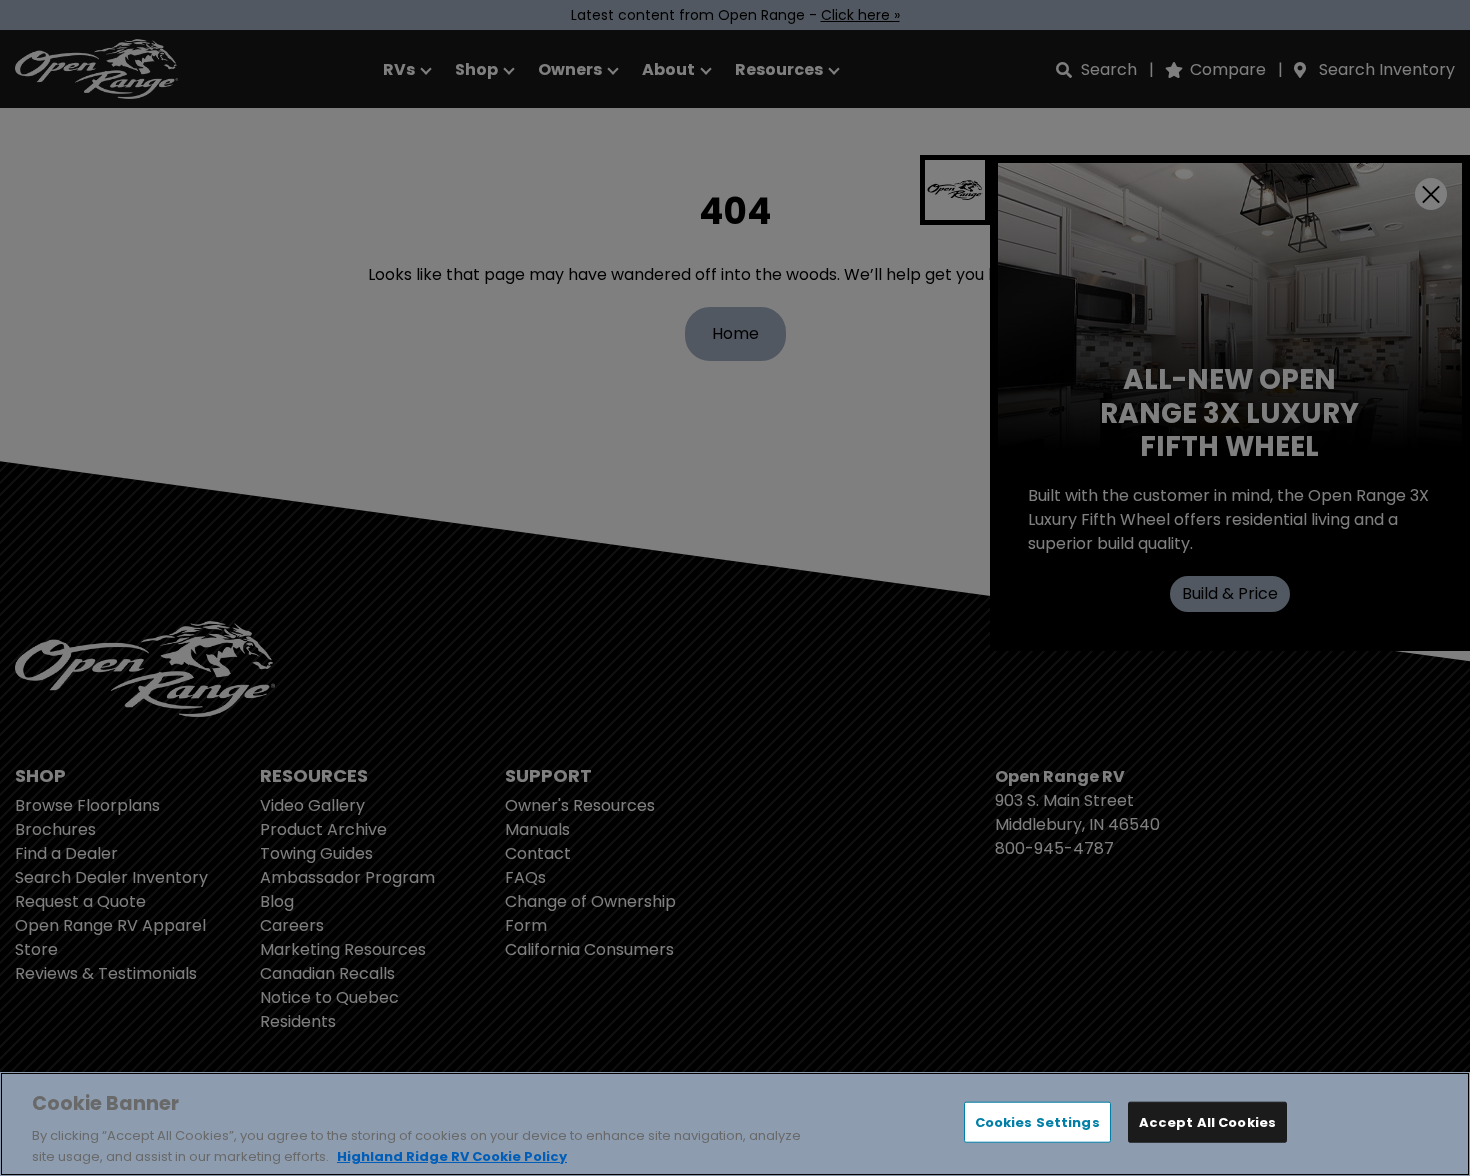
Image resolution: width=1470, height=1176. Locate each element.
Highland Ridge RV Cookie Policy (452, 1155)
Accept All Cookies (1207, 1122)
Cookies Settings (1037, 1122)
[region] (735, 1124)
